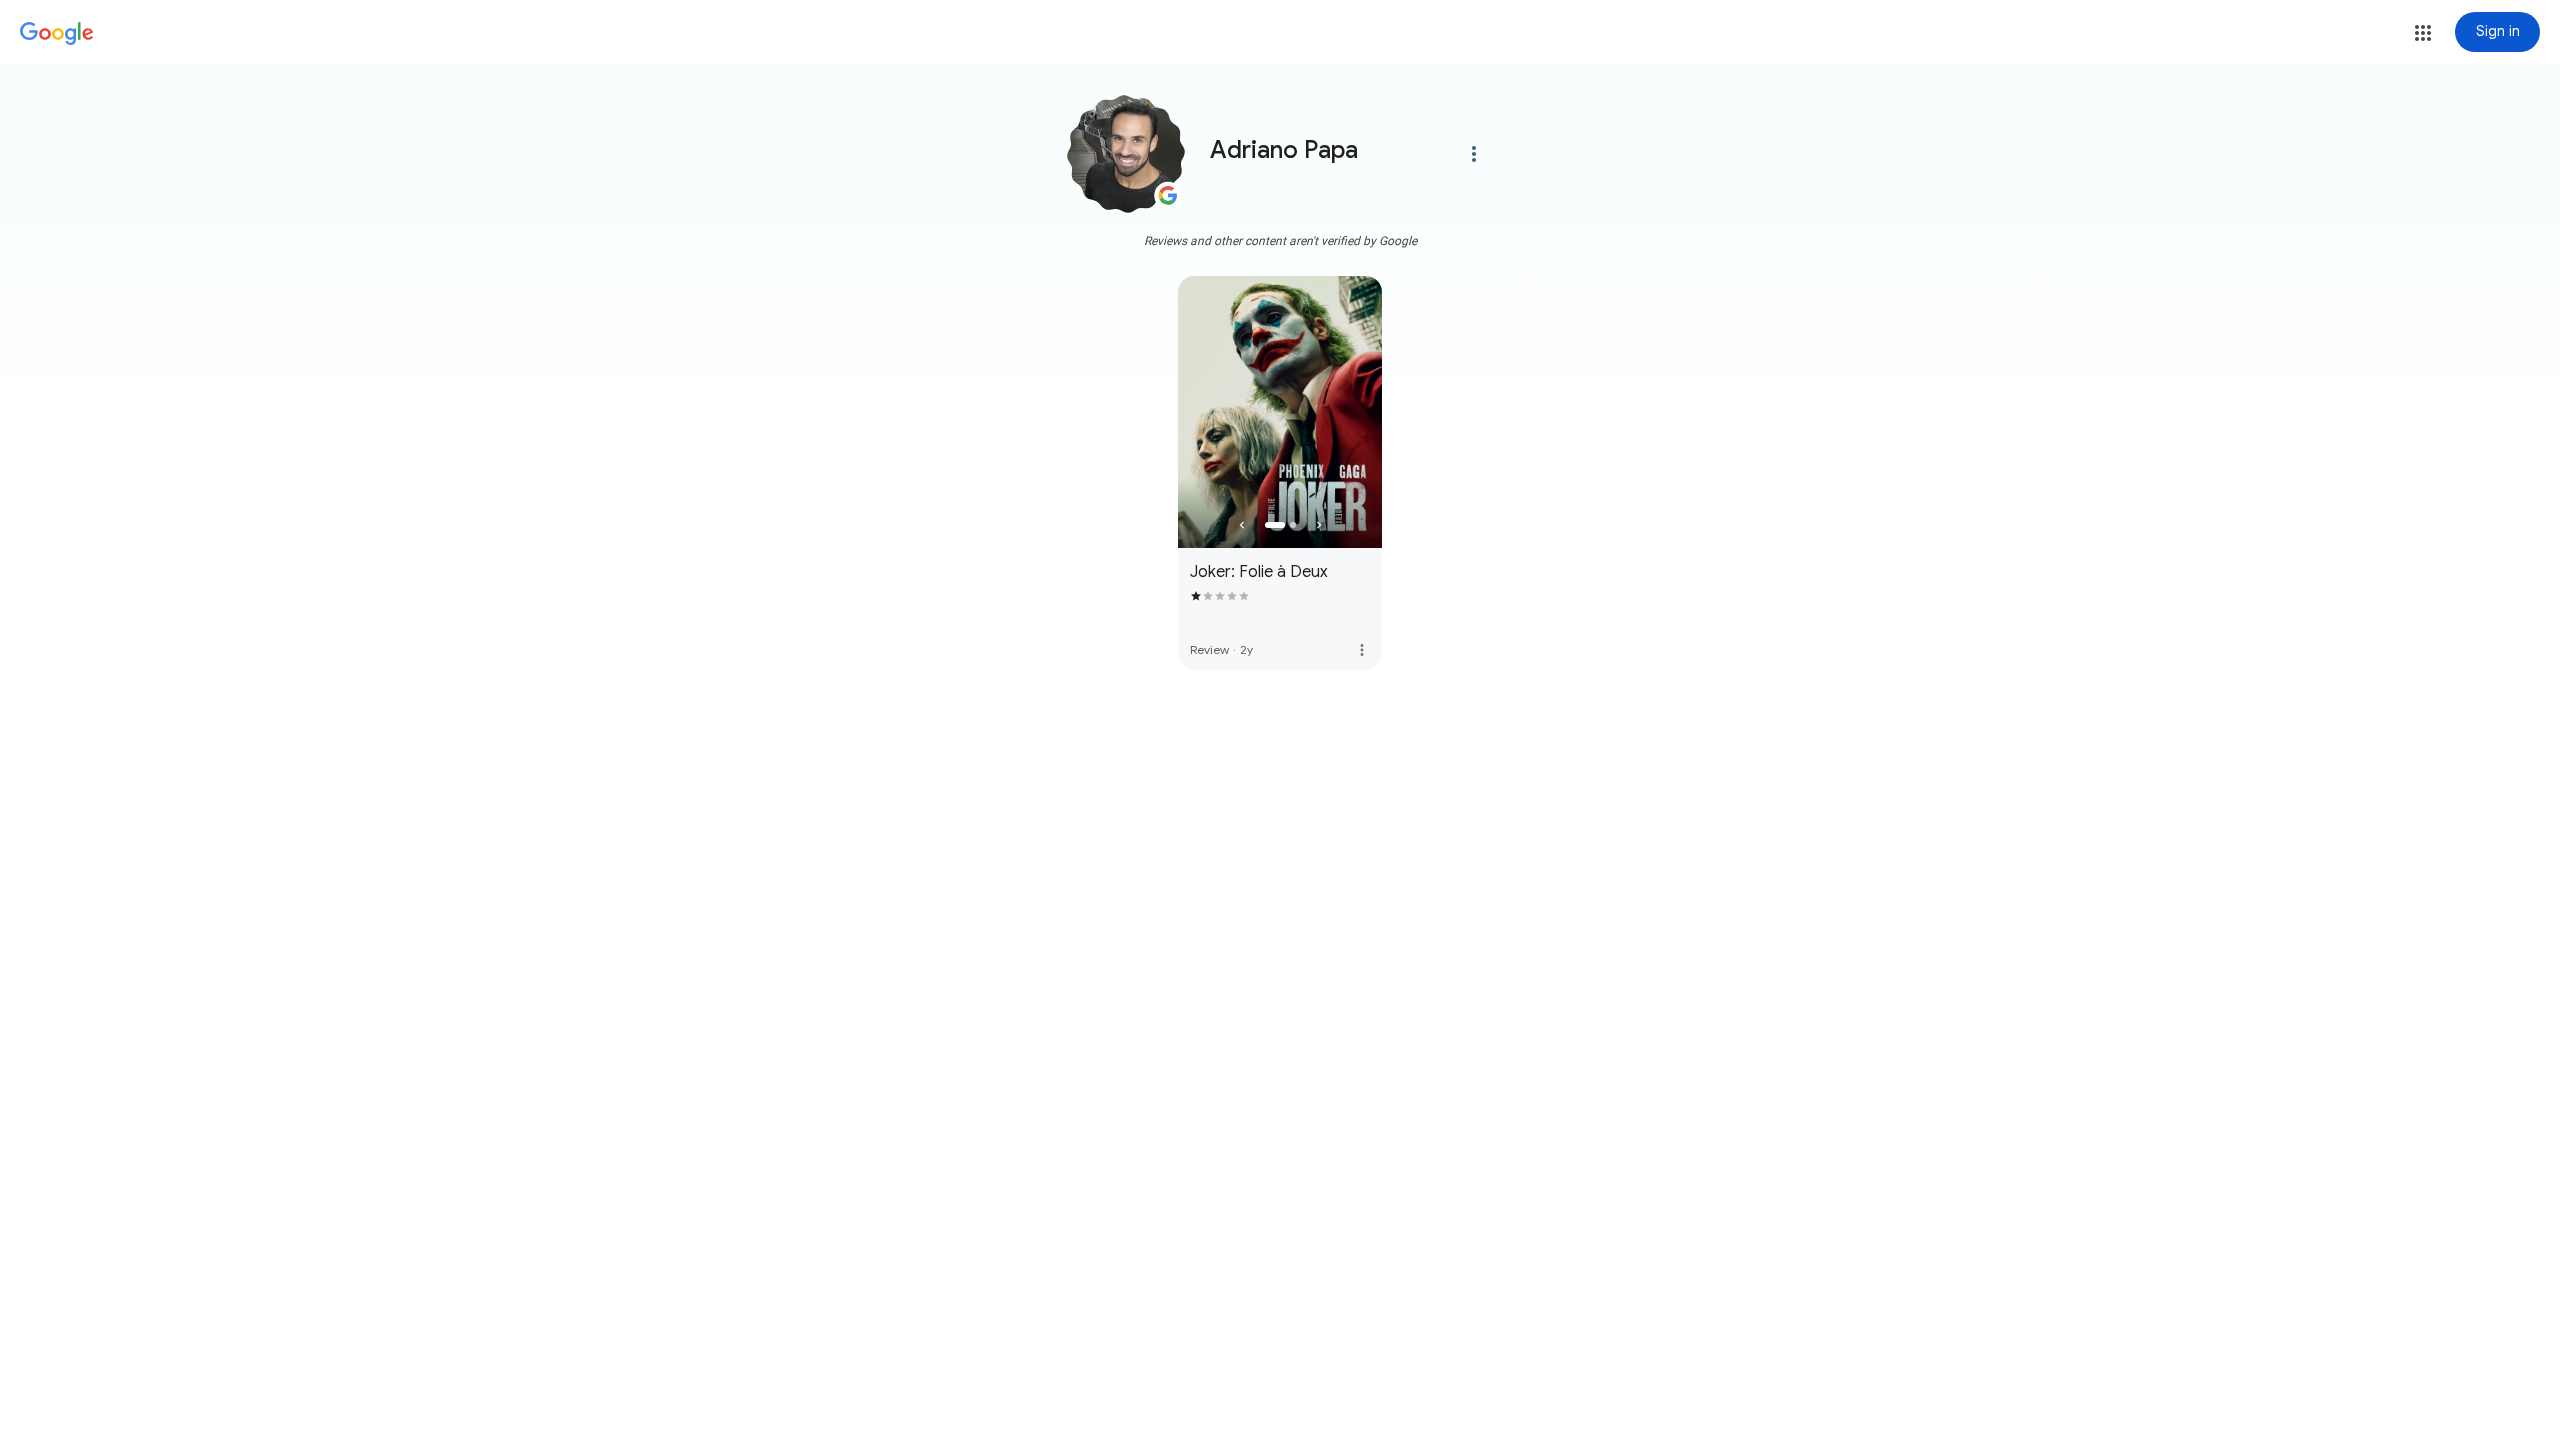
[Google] (57, 34)
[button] (2423, 33)
